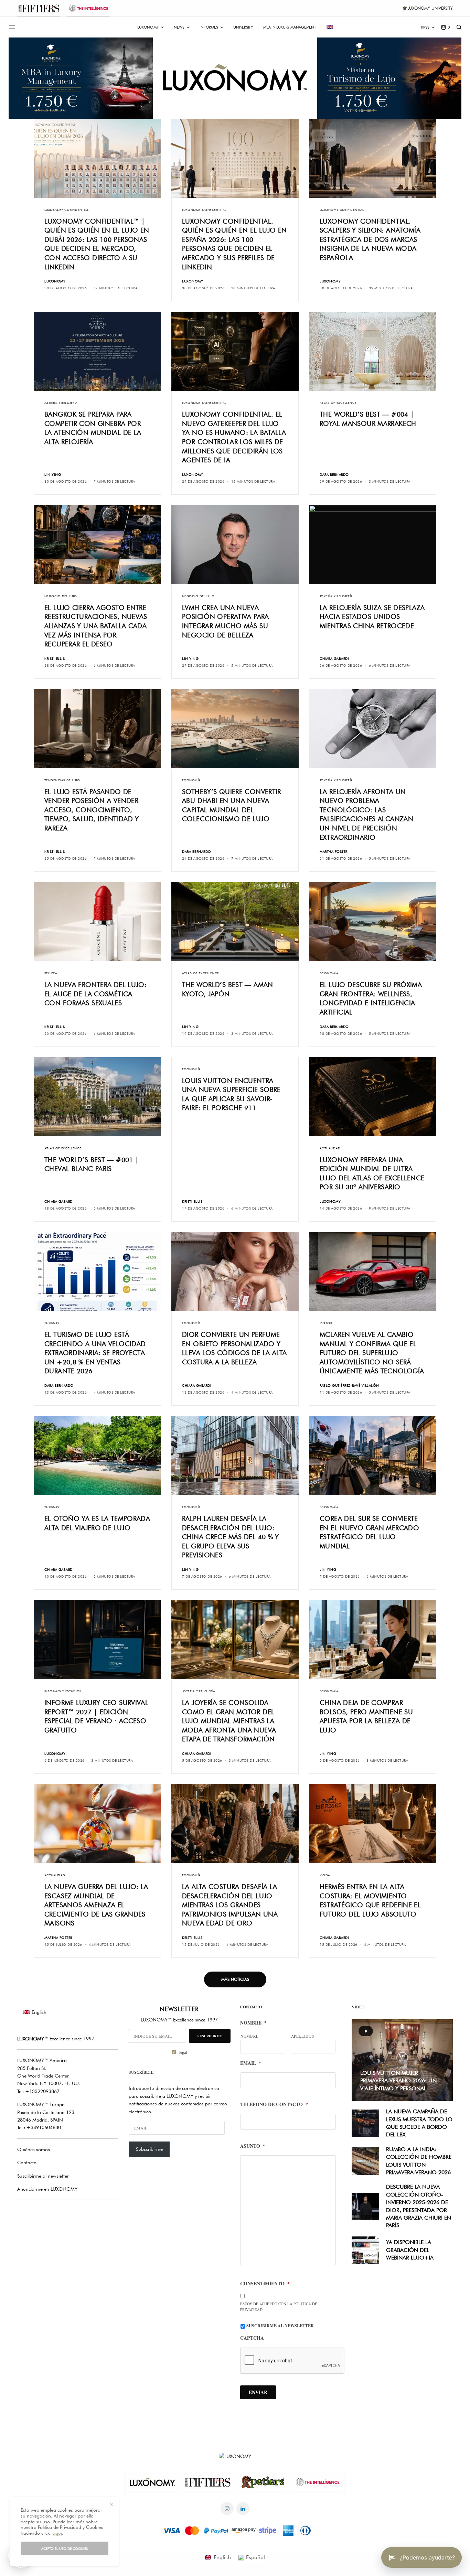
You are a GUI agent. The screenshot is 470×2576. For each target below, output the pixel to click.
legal (306, 1327)
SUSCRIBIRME (302, 1310)
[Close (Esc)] (359, 1220)
